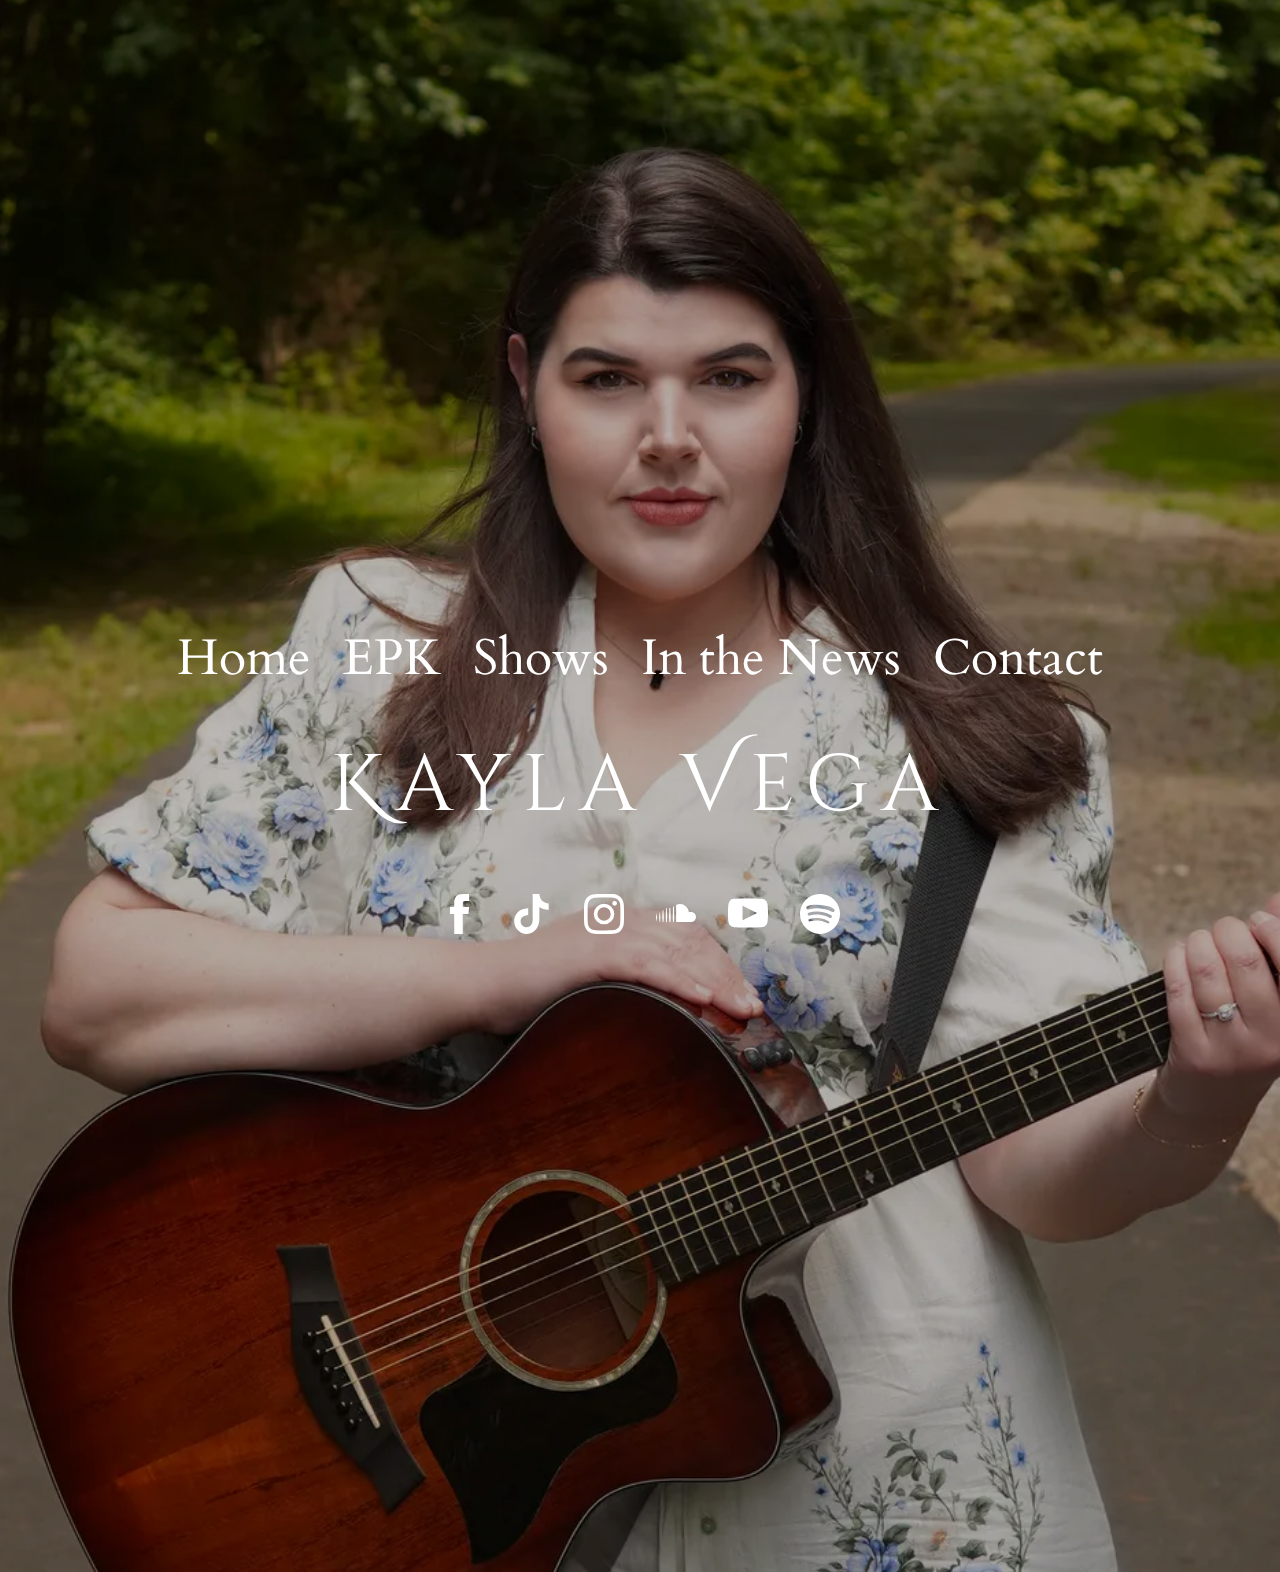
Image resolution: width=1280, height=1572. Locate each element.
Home (244, 658)
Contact (1018, 658)
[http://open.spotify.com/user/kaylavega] (820, 914)
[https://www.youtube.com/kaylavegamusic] (748, 914)
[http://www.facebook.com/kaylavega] (460, 914)
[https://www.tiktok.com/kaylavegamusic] (532, 914)
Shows (541, 658)
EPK (392, 658)
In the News (771, 658)
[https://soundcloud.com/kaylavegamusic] (676, 914)
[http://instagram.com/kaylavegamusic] (604, 914)
